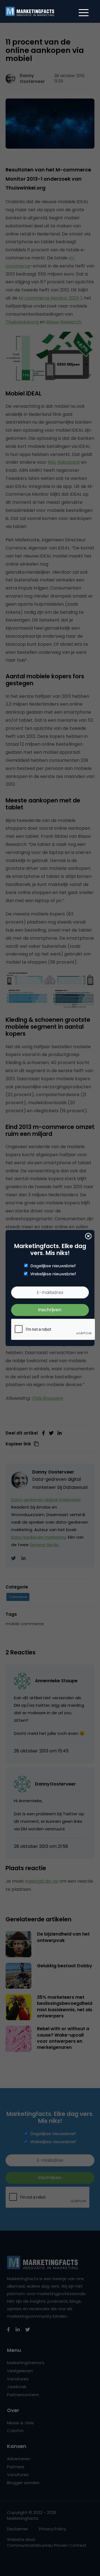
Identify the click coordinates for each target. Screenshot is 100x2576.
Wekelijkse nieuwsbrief (53, 1274)
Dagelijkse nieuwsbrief (53, 1266)
